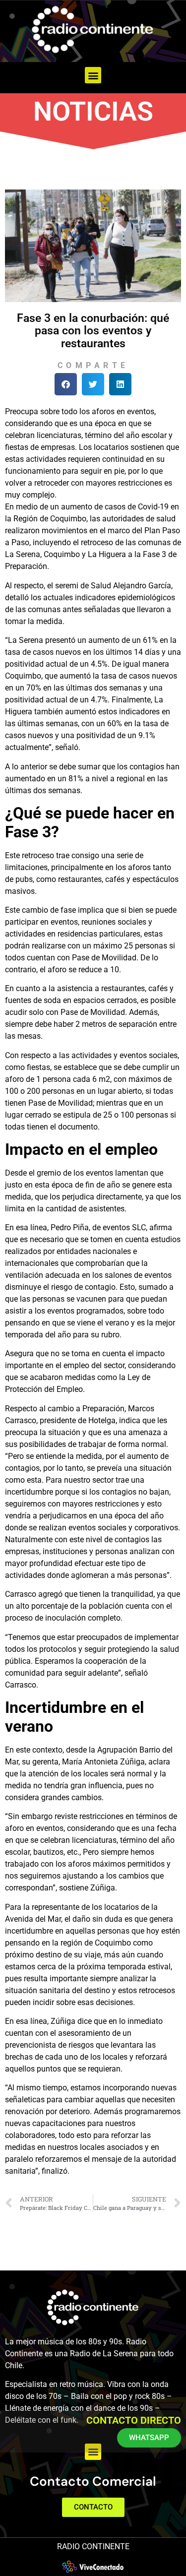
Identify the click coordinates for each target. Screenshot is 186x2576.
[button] (93, 75)
